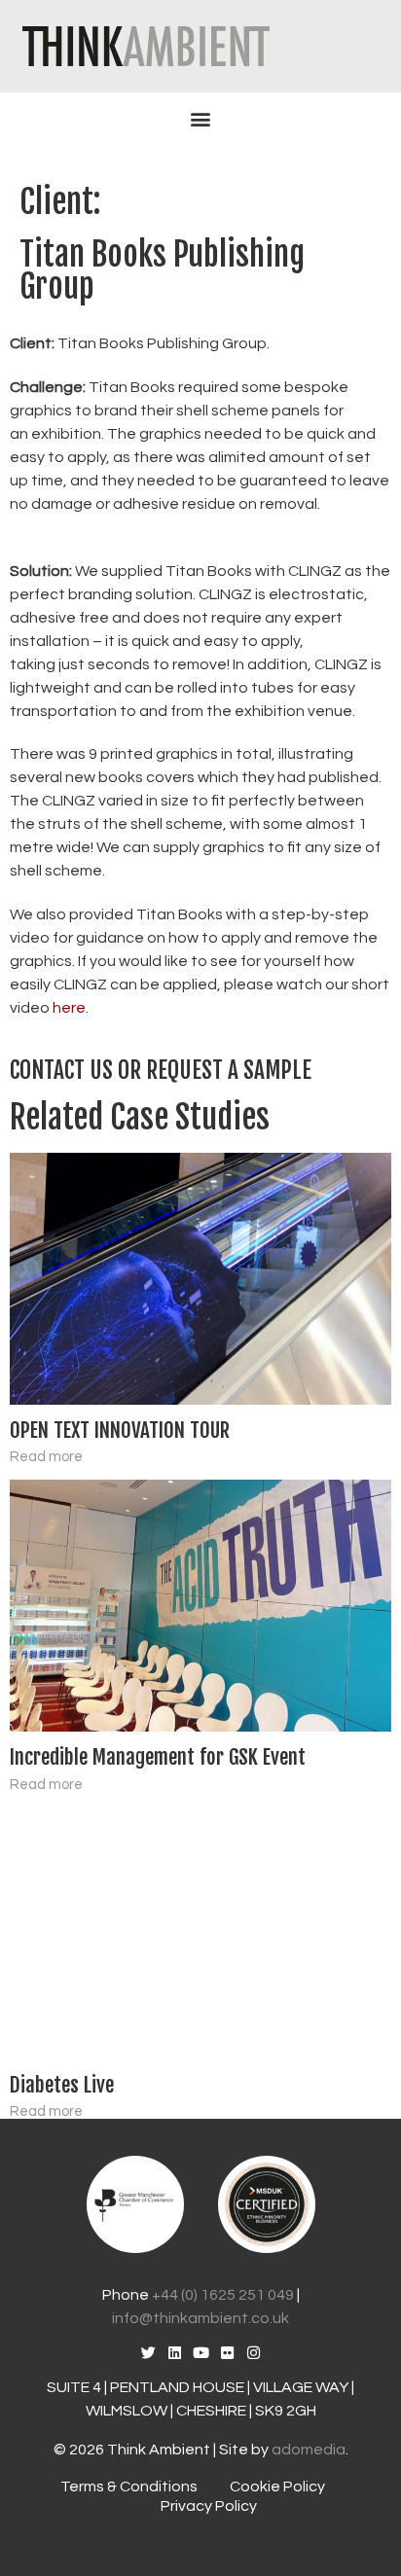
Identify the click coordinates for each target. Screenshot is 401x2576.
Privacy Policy (209, 2506)
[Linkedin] (175, 2353)
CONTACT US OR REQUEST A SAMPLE (161, 1071)
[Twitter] (148, 2353)
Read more (46, 1457)
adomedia (309, 2450)
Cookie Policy (277, 2487)
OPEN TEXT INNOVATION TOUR (120, 1430)
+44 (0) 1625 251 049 (223, 2295)
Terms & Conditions (129, 2487)
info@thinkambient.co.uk (200, 2318)
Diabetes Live (62, 2085)
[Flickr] (227, 2353)
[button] (200, 119)
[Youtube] (201, 2353)
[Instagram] (254, 2353)
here (69, 1008)
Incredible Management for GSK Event (158, 1757)
